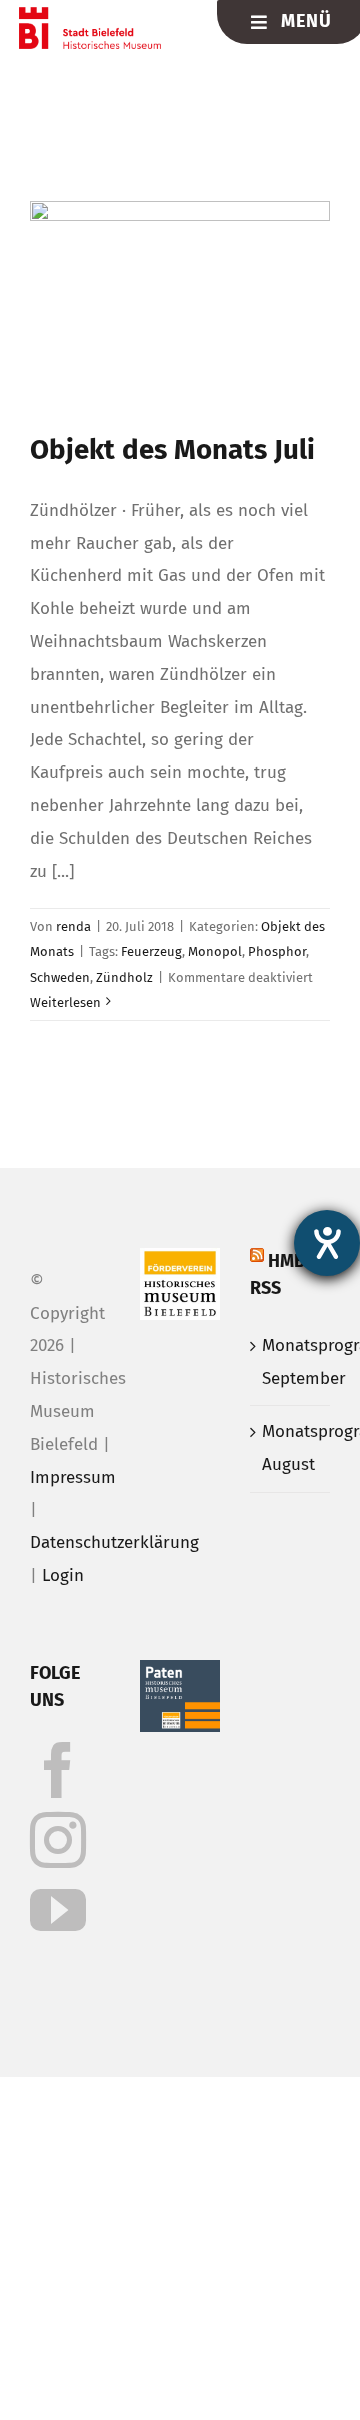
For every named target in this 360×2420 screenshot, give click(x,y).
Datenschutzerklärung (114, 1542)
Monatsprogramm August (291, 1448)
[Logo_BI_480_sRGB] (90, 15)
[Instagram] (58, 1840)
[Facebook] (58, 1770)
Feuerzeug (151, 951)
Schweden (60, 977)
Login (63, 1575)
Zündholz (124, 977)
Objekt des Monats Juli (172, 449)
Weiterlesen (65, 1002)
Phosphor (277, 951)
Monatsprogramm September (291, 1362)
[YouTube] (58, 1910)
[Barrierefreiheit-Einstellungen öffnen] (327, 1243)
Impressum (73, 1477)
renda (73, 926)
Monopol (215, 951)
